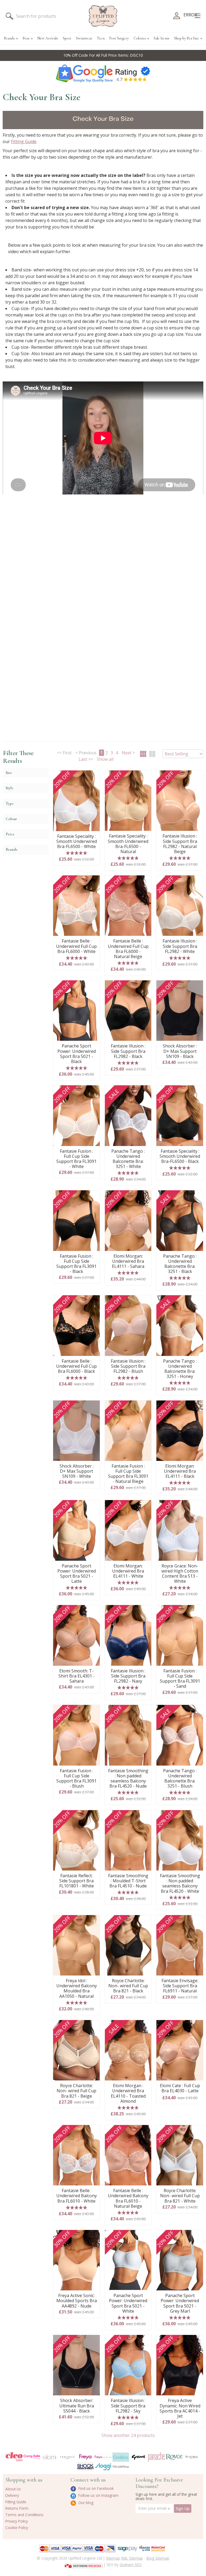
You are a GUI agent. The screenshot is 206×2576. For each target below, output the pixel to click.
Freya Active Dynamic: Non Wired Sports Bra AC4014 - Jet (180, 2408)
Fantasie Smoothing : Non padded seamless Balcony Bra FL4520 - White (180, 1884)
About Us (13, 2489)
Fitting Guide (24, 141)
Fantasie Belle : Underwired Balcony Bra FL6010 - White (77, 2196)
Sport (67, 38)
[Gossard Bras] (138, 2457)
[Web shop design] (84, 2564)
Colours (140, 38)
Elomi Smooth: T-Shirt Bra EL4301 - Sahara (77, 1676)
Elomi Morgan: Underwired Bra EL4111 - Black (180, 1471)
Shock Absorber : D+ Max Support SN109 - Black (180, 1051)
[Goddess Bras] (121, 2457)
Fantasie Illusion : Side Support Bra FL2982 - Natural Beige (180, 844)
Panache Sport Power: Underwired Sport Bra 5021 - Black (77, 1054)
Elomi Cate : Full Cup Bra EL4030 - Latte (180, 2088)
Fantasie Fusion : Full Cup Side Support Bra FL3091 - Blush (76, 1779)
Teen (101, 38)
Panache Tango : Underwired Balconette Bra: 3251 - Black (180, 1264)
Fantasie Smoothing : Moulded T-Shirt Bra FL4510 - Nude (128, 1881)
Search (9, 16)
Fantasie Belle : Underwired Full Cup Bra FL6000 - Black (76, 1366)
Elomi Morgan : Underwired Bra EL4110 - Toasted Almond (128, 2093)
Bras (26, 38)
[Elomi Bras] (50, 2457)
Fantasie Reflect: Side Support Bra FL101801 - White (77, 1881)
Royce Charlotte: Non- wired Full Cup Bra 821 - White (180, 2196)
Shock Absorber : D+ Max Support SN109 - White (77, 1471)
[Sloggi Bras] (103, 2467)
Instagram (102, 55)
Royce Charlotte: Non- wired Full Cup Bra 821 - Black (128, 1986)
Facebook (128, 55)
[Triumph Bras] (121, 2466)
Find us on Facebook (95, 2488)
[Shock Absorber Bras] (85, 2467)
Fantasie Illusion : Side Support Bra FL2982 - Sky (128, 2406)
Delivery (12, 2495)
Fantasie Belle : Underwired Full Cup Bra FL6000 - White (76, 946)
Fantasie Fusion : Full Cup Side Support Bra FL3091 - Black (76, 1264)
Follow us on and (103, 55)
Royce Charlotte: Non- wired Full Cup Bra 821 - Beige (76, 2091)
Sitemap (113, 2558)
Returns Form (17, 2508)
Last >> (86, 759)
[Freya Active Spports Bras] (103, 2457)
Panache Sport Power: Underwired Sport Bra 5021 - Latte (77, 1574)
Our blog (85, 2503)
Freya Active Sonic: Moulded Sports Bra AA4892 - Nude (77, 2301)
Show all (105, 759)
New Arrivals (48, 38)
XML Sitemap (132, 2558)
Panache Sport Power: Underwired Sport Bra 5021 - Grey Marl (180, 2303)
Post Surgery (119, 38)
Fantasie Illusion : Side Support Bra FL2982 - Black (128, 1051)
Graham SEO (131, 2565)
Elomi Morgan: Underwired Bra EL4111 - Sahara (128, 1261)
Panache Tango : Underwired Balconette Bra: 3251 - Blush (180, 1779)
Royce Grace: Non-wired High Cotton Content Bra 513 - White (180, 1574)
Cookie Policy (17, 2528)
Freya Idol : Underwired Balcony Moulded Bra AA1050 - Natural (77, 1989)
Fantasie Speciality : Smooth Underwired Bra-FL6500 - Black (180, 1156)
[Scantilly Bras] (192, 2457)
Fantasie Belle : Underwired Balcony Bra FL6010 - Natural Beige (128, 2198)
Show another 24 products (128, 2435)
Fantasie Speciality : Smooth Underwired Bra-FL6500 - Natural (128, 844)
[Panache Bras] (156, 2457)
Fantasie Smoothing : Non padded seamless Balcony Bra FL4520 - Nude (128, 1779)
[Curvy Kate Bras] (32, 2457)
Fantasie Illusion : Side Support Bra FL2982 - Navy (128, 1676)
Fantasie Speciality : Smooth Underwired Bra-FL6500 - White (77, 842)
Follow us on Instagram (98, 2495)
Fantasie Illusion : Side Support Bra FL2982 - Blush (128, 1366)
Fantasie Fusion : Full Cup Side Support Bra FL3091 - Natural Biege (128, 1474)
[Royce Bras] (174, 2457)
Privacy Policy (17, 2521)
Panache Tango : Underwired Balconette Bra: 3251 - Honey (180, 1369)
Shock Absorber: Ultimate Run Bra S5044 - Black (77, 2406)
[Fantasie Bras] (67, 2457)
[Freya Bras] (85, 2457)
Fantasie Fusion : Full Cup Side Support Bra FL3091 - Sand (180, 1679)
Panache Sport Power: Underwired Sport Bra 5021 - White (128, 2303)
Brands (9, 38)
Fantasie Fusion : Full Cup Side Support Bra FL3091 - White (76, 1159)
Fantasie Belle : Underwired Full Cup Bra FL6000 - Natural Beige (128, 949)
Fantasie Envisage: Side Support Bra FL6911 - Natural (180, 1986)
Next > (128, 753)
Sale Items (162, 38)
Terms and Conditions (24, 2515)
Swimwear (84, 38)
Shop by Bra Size (187, 38)
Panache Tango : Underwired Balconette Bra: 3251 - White (128, 1159)
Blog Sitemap (158, 2558)
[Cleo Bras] (14, 2457)
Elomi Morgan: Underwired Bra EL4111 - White (128, 1571)
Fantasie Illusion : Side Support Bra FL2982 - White (180, 946)
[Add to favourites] (94, 776)
